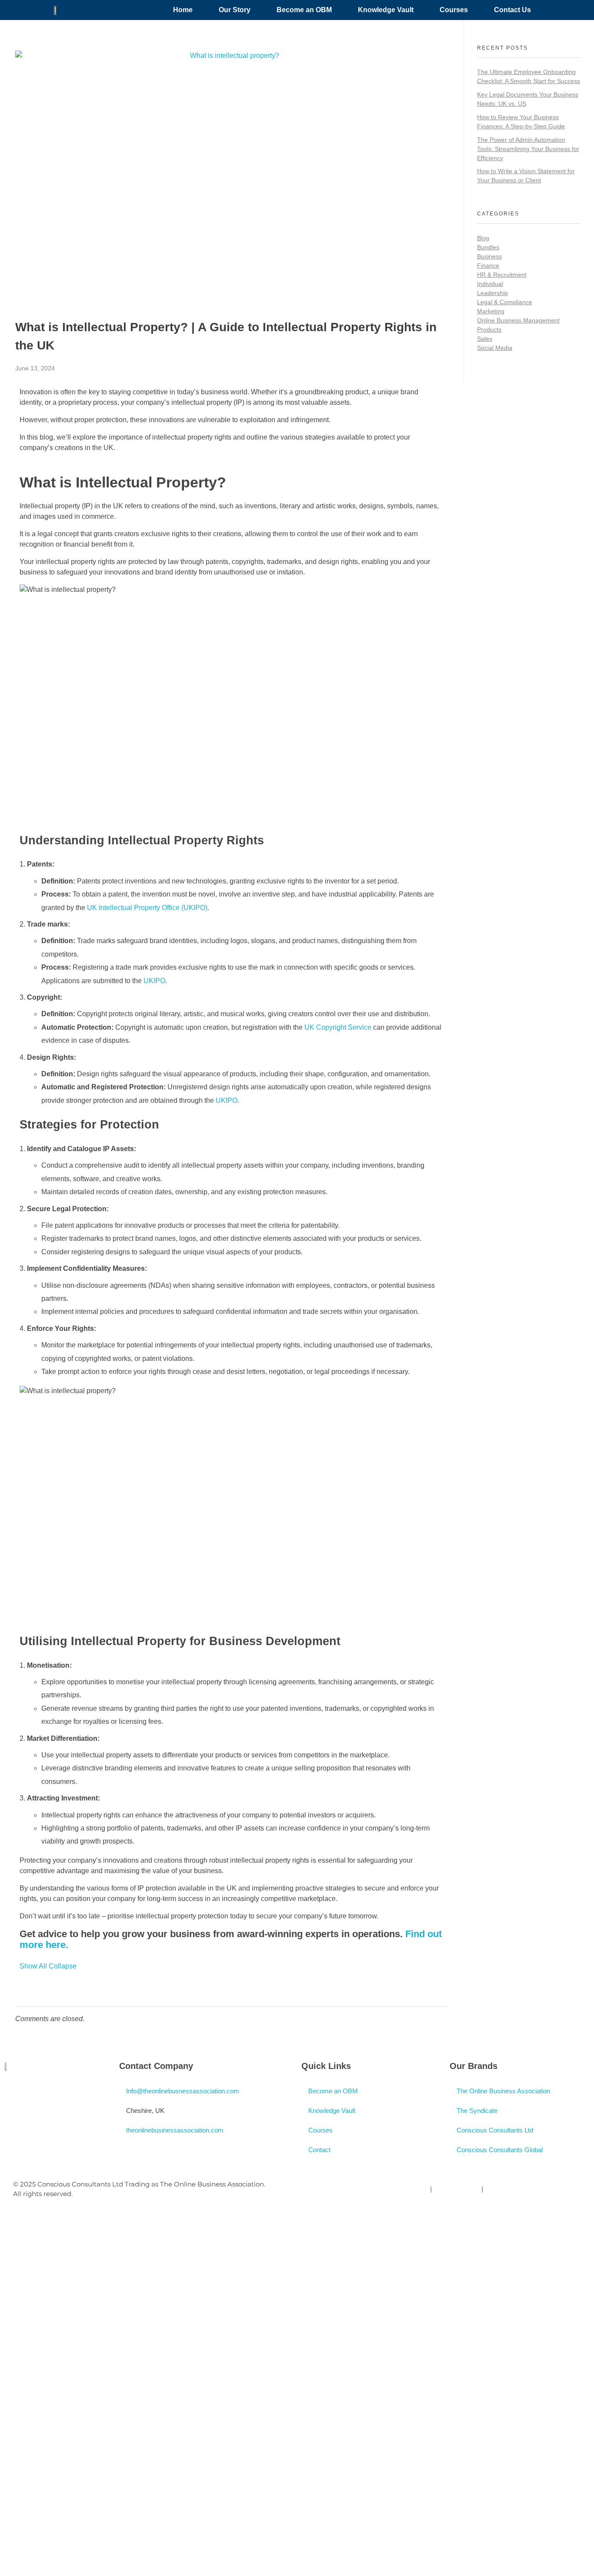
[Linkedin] (63, 2092)
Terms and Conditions (520, 2189)
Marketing (491, 311)
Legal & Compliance (505, 302)
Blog (483, 238)
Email (113, 2314)
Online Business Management (518, 320)
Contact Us (512, 10)
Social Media (495, 348)
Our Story (235, 10)
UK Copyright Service (338, 1027)
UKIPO (154, 981)
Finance (488, 265)
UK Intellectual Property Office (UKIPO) (147, 908)
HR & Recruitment (502, 275)
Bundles (488, 247)
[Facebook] (15, 2092)
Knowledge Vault (386, 10)
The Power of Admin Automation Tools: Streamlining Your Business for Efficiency (528, 149)
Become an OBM (304, 10)
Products (489, 329)
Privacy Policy (406, 2189)
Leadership (492, 293)
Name (37, 2320)
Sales (485, 339)
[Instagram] (39, 2092)
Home (183, 10)
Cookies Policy (457, 2189)
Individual (490, 284)
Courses (454, 10)
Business (489, 256)
